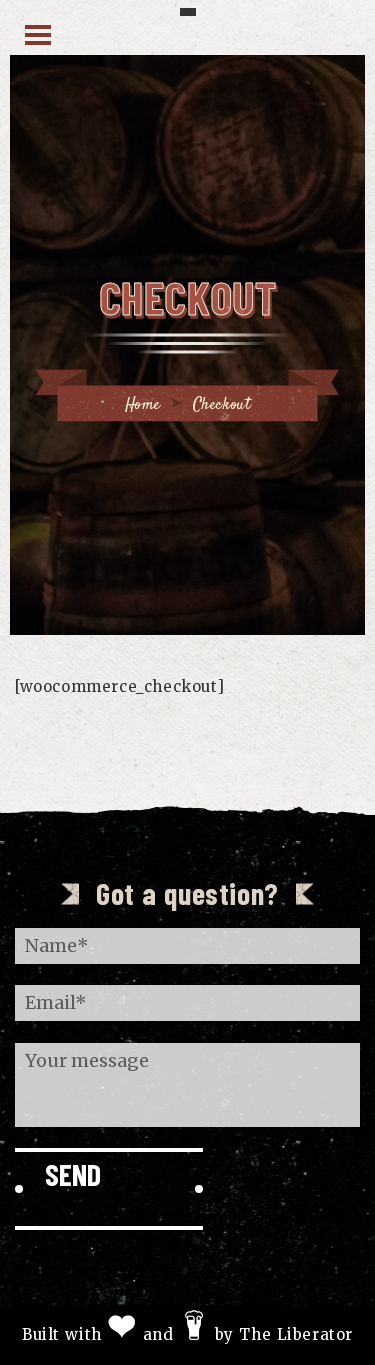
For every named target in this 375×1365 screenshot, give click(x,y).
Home (143, 405)
